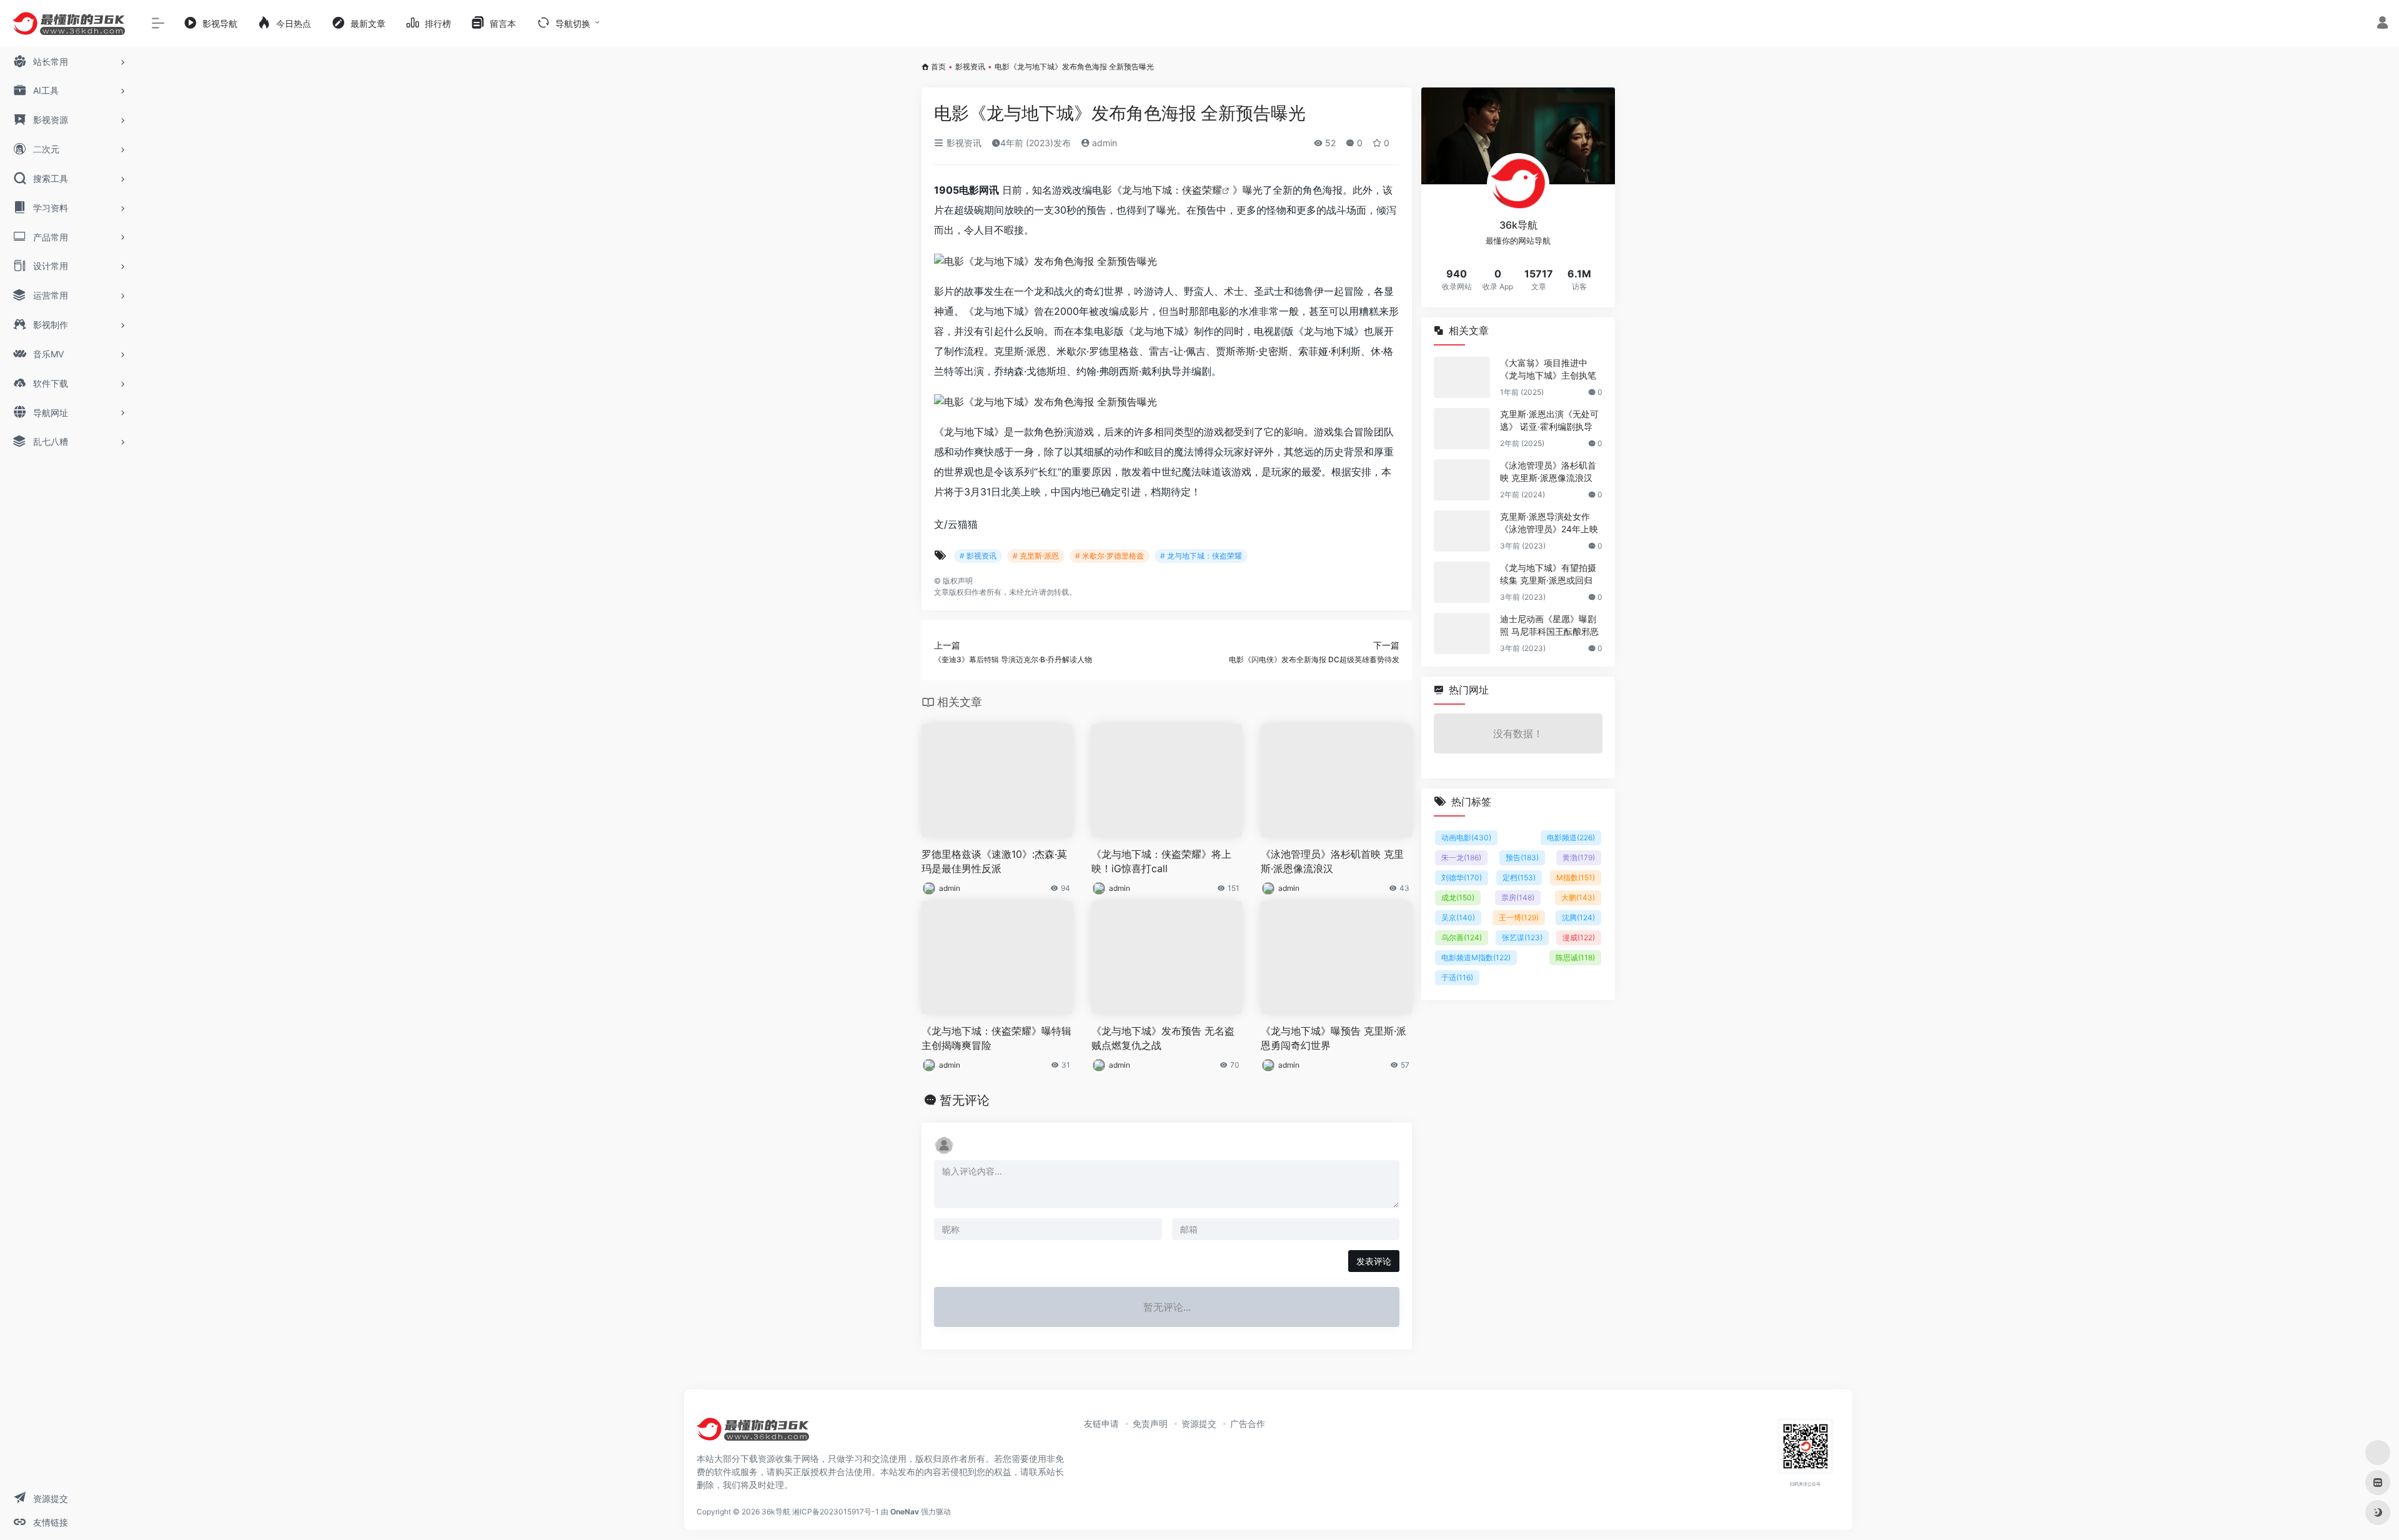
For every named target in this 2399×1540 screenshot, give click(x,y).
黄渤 (1579, 857)
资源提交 (1199, 1423)
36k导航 (776, 1512)
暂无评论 (965, 1100)
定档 (1519, 877)
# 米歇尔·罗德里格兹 (1110, 556)
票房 (1518, 897)
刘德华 (1462, 877)
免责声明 (1150, 1423)
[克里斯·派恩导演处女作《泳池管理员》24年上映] (1462, 531)
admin (1103, 143)
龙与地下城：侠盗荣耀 (1172, 190)
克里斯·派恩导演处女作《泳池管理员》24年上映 (1549, 523)
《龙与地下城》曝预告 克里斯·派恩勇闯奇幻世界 (1334, 1038)
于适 (1457, 977)
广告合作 (1248, 1423)
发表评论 (1374, 1261)
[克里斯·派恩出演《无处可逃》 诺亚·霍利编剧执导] (1462, 429)
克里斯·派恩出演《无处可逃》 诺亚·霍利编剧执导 (1549, 420)
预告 (1522, 857)
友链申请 (1101, 1423)
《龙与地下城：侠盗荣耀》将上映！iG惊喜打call (1161, 861)
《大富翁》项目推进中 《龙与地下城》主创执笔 (1548, 369)
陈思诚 (1575, 957)
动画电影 (1466, 837)
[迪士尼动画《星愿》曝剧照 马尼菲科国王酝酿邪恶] (1462, 633)
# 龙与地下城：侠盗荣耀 (1201, 556)
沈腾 (1578, 917)
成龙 (1458, 897)
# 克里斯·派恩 (1036, 556)
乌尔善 (1462, 937)
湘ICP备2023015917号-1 (836, 1512)
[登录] (2382, 24)
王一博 (1519, 917)
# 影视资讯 (978, 556)
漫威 (1579, 937)
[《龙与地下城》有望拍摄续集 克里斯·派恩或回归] (1462, 582)
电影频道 (1571, 837)
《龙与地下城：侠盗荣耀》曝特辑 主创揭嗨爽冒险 (996, 1038)
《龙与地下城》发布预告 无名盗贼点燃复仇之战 (1163, 1038)
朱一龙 (1461, 857)
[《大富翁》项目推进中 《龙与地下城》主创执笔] (1462, 377)
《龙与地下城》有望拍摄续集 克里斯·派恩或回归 (1548, 574)
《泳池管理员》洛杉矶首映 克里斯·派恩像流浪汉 (1332, 861)
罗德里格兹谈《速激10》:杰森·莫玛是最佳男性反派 (994, 861)
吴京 (1458, 917)
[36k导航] (753, 1433)
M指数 (1576, 877)
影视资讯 (970, 67)
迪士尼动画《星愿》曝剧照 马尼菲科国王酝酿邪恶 (1549, 625)
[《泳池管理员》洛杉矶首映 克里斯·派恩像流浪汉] (1462, 480)
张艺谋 (1522, 937)
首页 (938, 67)
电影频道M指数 (1476, 957)
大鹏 (1578, 897)
